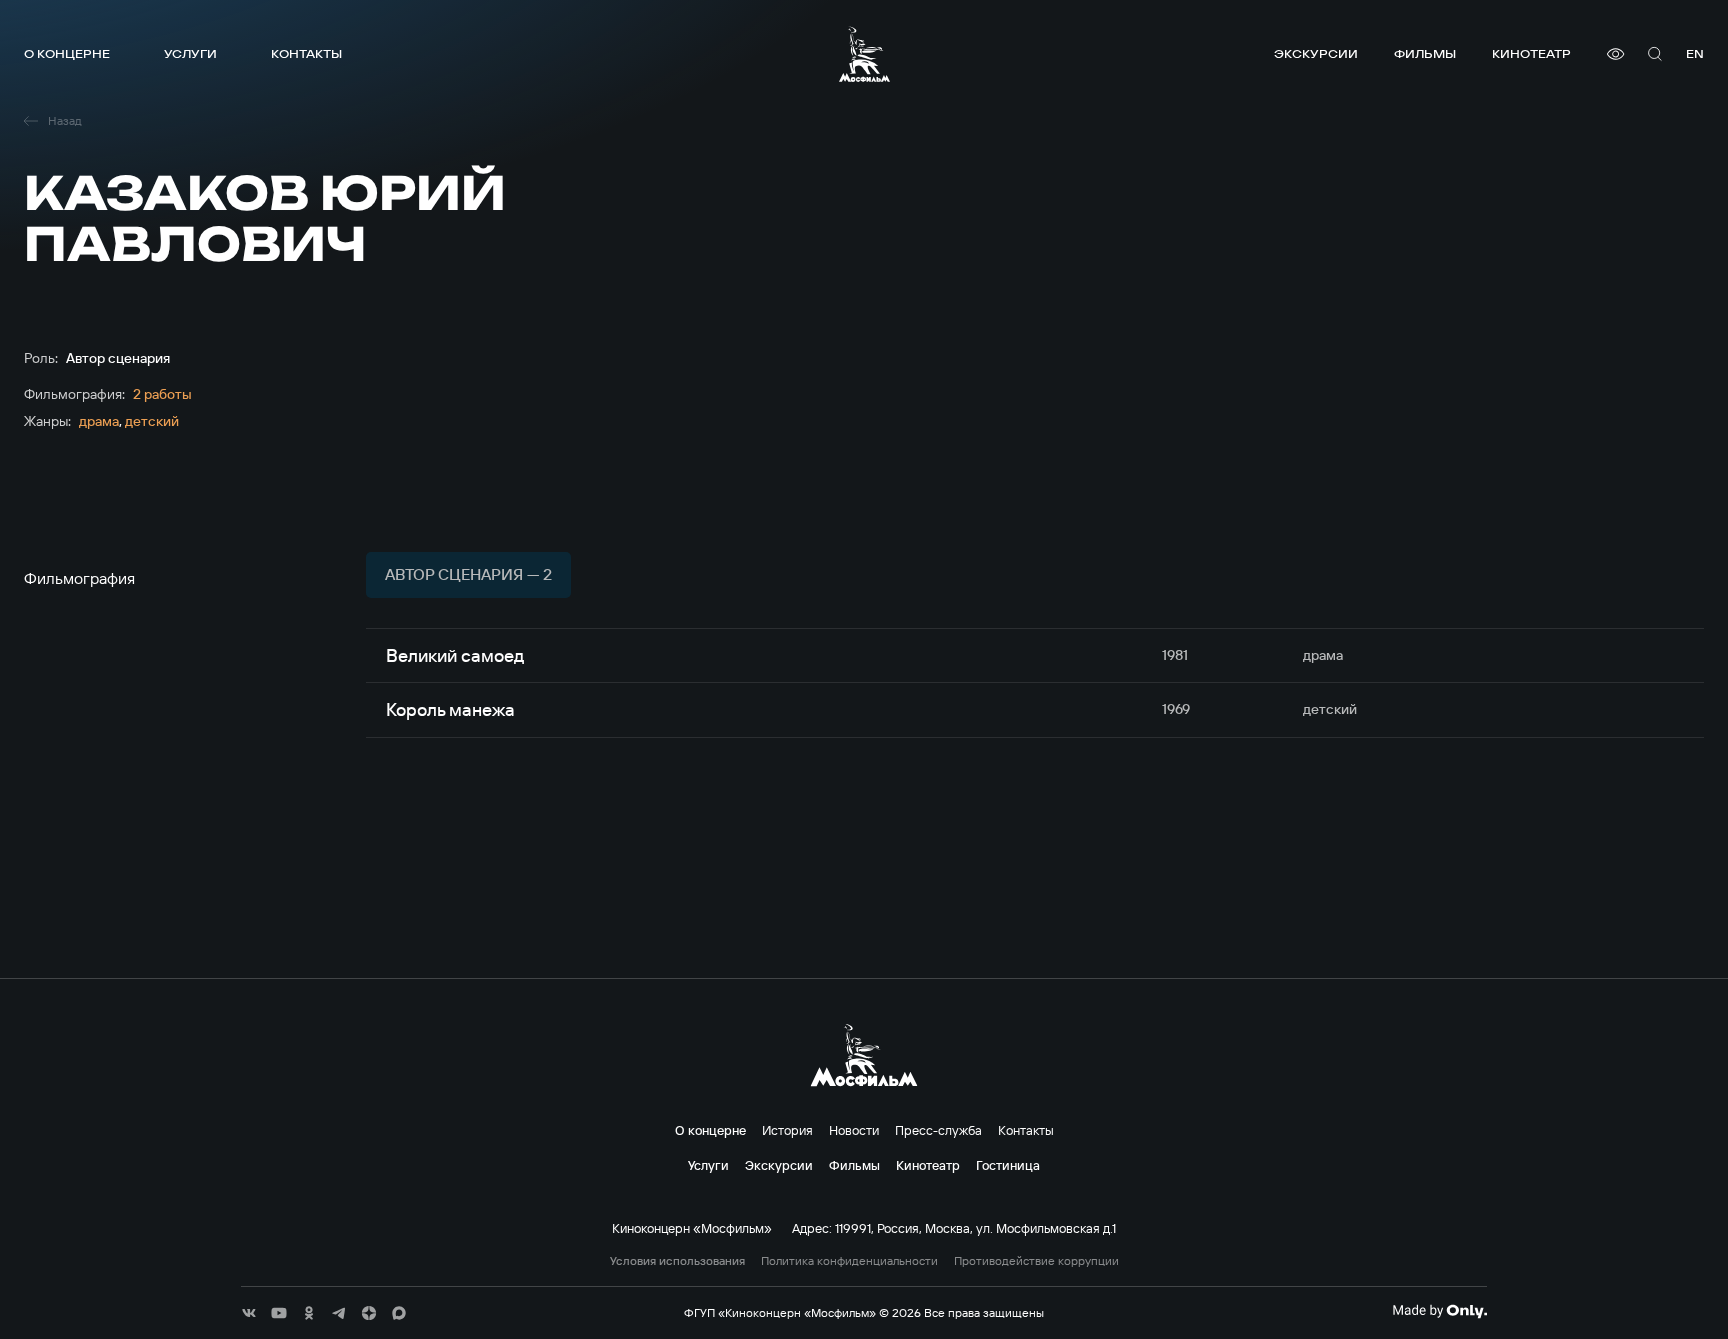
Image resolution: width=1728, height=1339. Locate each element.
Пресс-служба (938, 1130)
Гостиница (1008, 1165)
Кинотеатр (1531, 53)
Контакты (306, 53)
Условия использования (677, 1261)
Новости (854, 1130)
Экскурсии (1316, 53)
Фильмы (1425, 53)
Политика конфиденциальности (849, 1261)
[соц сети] (249, 1313)
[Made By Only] (1439, 1311)
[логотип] (864, 54)
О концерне (67, 53)
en (1695, 53)
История (787, 1130)
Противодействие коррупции (1036, 1261)
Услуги (190, 53)
